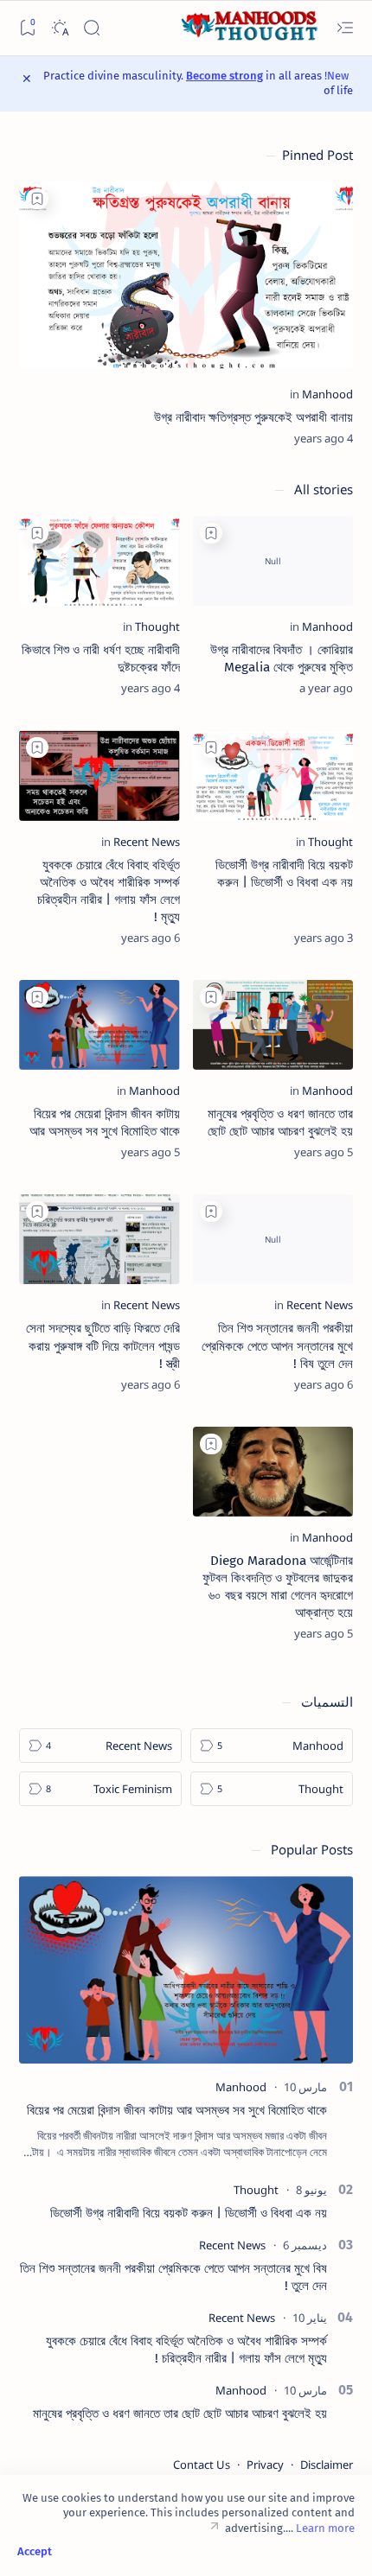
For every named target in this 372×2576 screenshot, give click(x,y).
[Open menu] (345, 28)
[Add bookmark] (37, 199)
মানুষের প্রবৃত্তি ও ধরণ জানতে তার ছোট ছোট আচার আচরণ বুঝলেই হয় (180, 2414)
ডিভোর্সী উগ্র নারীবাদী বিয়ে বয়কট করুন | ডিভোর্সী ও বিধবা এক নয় (189, 2213)
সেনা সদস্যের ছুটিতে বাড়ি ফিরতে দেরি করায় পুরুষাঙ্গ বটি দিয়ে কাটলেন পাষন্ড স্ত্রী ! (103, 1345)
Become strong (224, 76)
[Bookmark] (27, 28)
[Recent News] (147, 842)
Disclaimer (327, 2465)
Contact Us (202, 2465)
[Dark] (59, 28)
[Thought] (157, 627)
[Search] (91, 28)
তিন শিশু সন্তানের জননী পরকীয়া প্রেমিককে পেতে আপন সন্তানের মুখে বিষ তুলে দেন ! (277, 1345)
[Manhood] (327, 394)
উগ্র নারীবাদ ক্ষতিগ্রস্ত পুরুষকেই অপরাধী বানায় (253, 417)
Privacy (265, 2465)
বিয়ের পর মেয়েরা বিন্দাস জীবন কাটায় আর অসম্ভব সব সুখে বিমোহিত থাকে (177, 2110)
